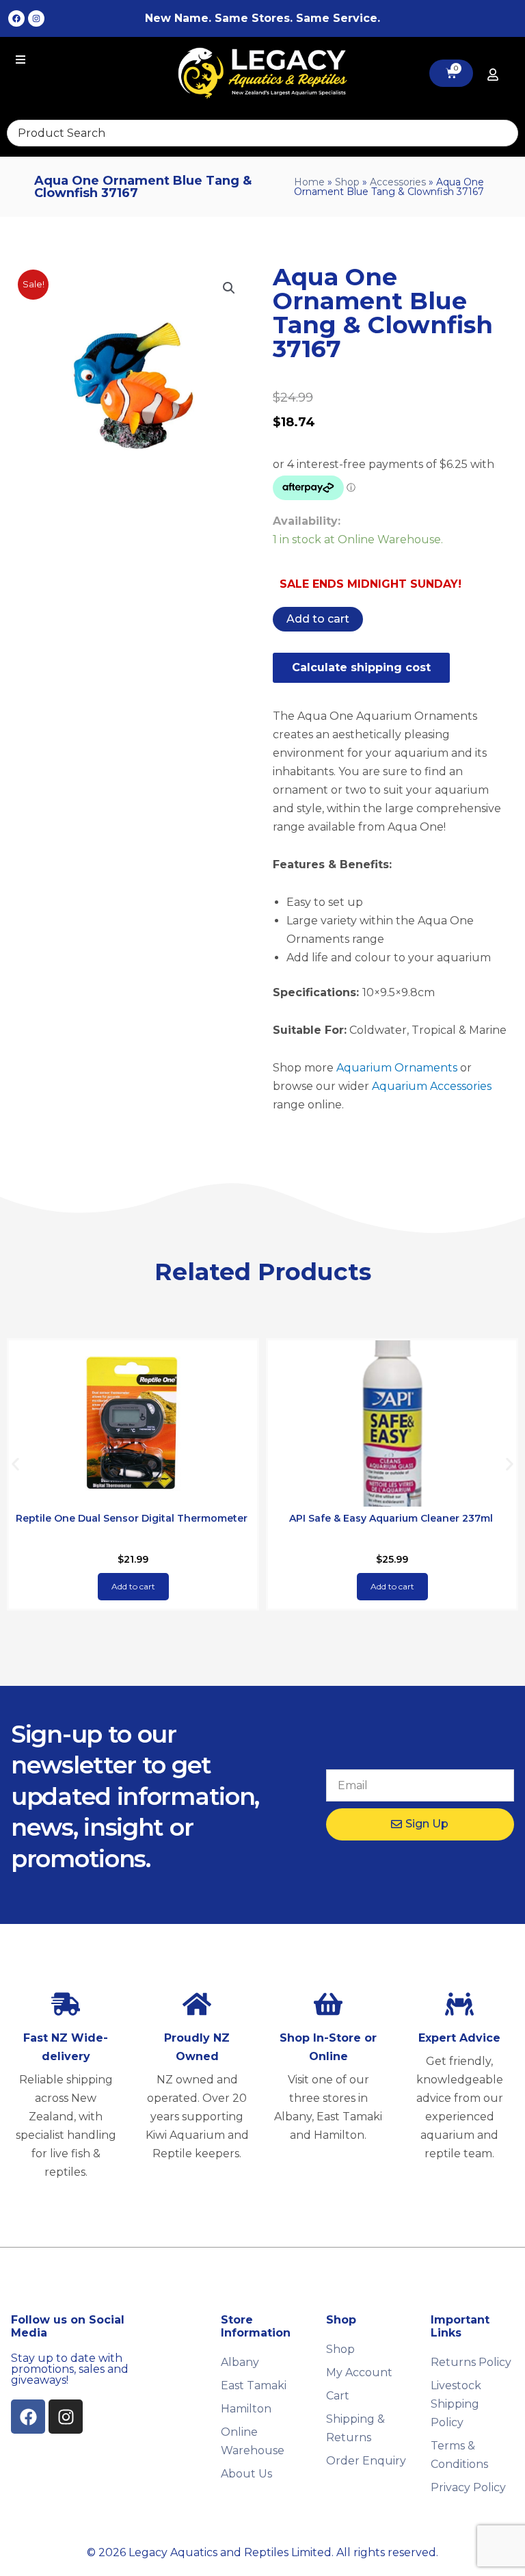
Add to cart (318, 619)
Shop (347, 182)
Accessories (398, 182)
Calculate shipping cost (361, 667)
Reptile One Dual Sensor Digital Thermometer (132, 1518)
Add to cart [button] (133, 1586)
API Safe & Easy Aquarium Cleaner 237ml (391, 1518)
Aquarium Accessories (432, 1086)
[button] (229, 288)
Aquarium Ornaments (397, 1068)
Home (309, 182)
